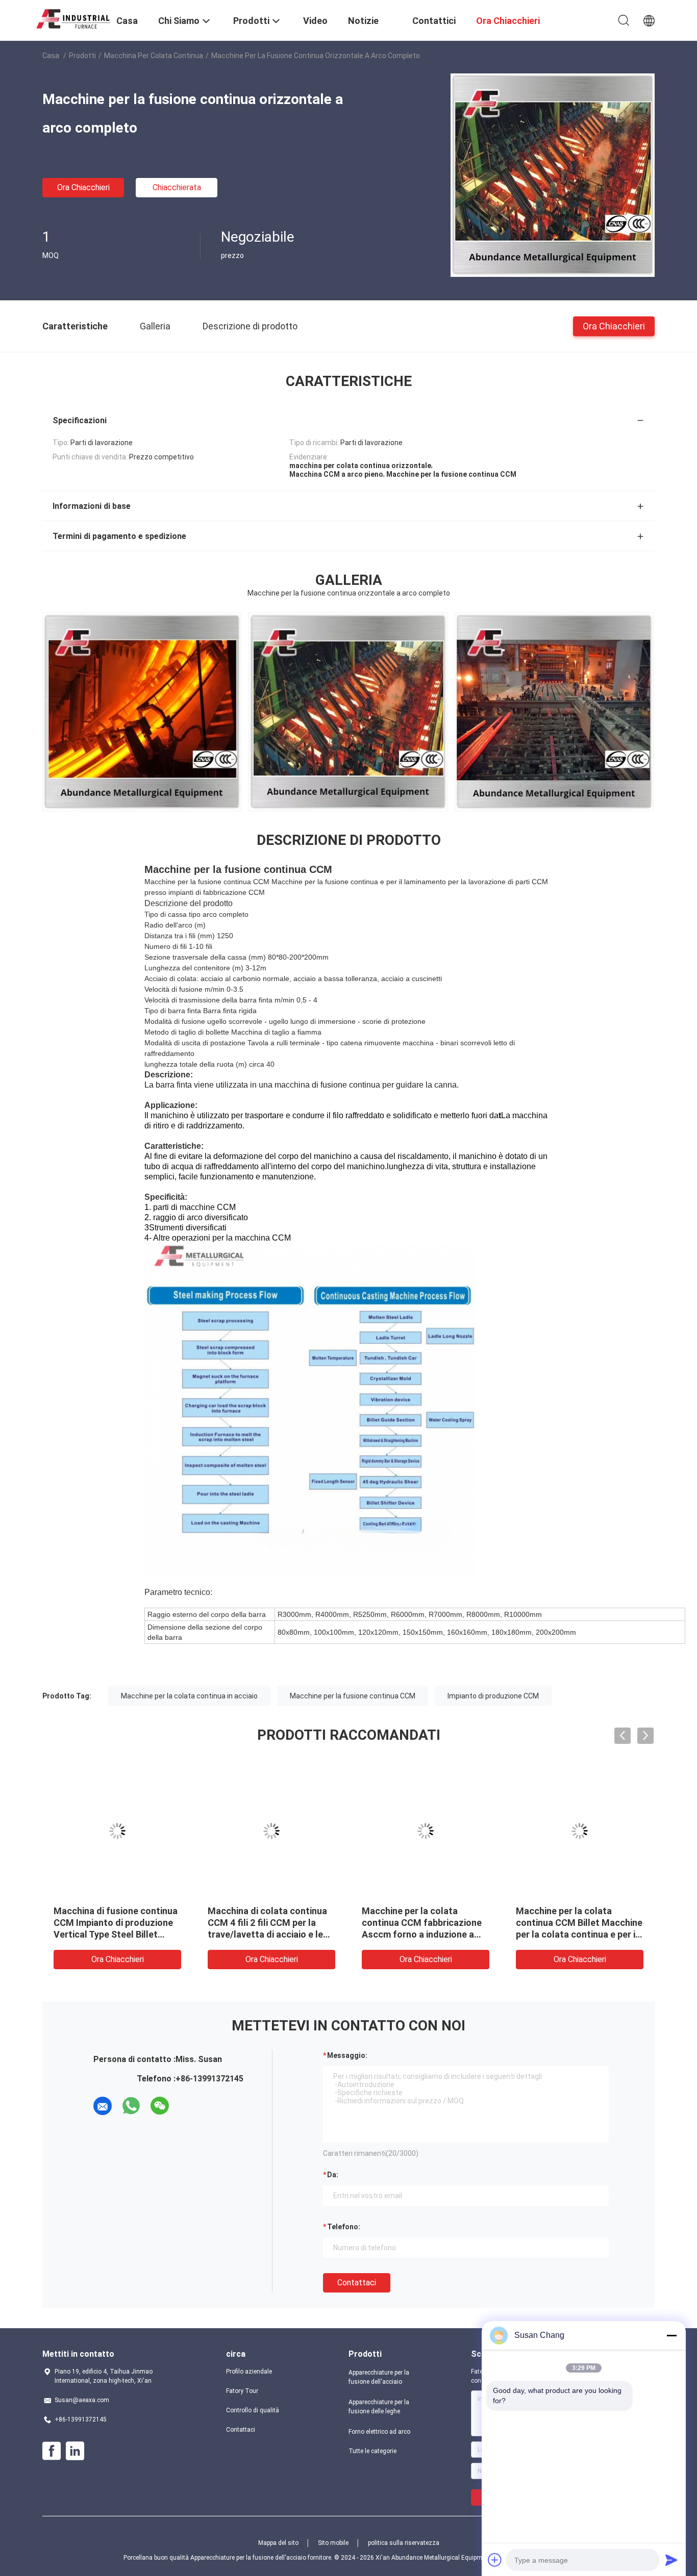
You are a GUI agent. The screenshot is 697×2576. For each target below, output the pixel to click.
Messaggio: (347, 2055)
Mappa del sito (278, 2543)
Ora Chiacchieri (83, 187)
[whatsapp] (131, 2106)
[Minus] (671, 2335)
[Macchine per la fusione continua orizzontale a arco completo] (553, 175)
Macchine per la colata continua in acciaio (189, 1696)
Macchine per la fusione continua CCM (353, 1696)
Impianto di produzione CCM (493, 1696)
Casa (51, 56)
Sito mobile (333, 2543)
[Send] (671, 2560)
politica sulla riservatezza (404, 2543)
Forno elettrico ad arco (379, 2432)
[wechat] (160, 2106)
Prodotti (82, 56)
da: (333, 2175)
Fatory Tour (242, 2391)
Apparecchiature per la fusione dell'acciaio (379, 2377)
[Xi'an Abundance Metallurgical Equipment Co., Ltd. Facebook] (52, 2451)
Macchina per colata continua (154, 56)
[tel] (188, 2106)
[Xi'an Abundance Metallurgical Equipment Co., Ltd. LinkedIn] (75, 2451)
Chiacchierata (177, 187)
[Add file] (495, 2560)
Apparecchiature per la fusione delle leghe (379, 2407)
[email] (103, 2106)
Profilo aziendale (249, 2372)
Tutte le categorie (372, 2451)
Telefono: (344, 2227)
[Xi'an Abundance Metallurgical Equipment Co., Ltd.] (73, 17)
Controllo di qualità (253, 2410)
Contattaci (357, 2283)
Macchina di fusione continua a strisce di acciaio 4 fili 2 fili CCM (270, 1923)
